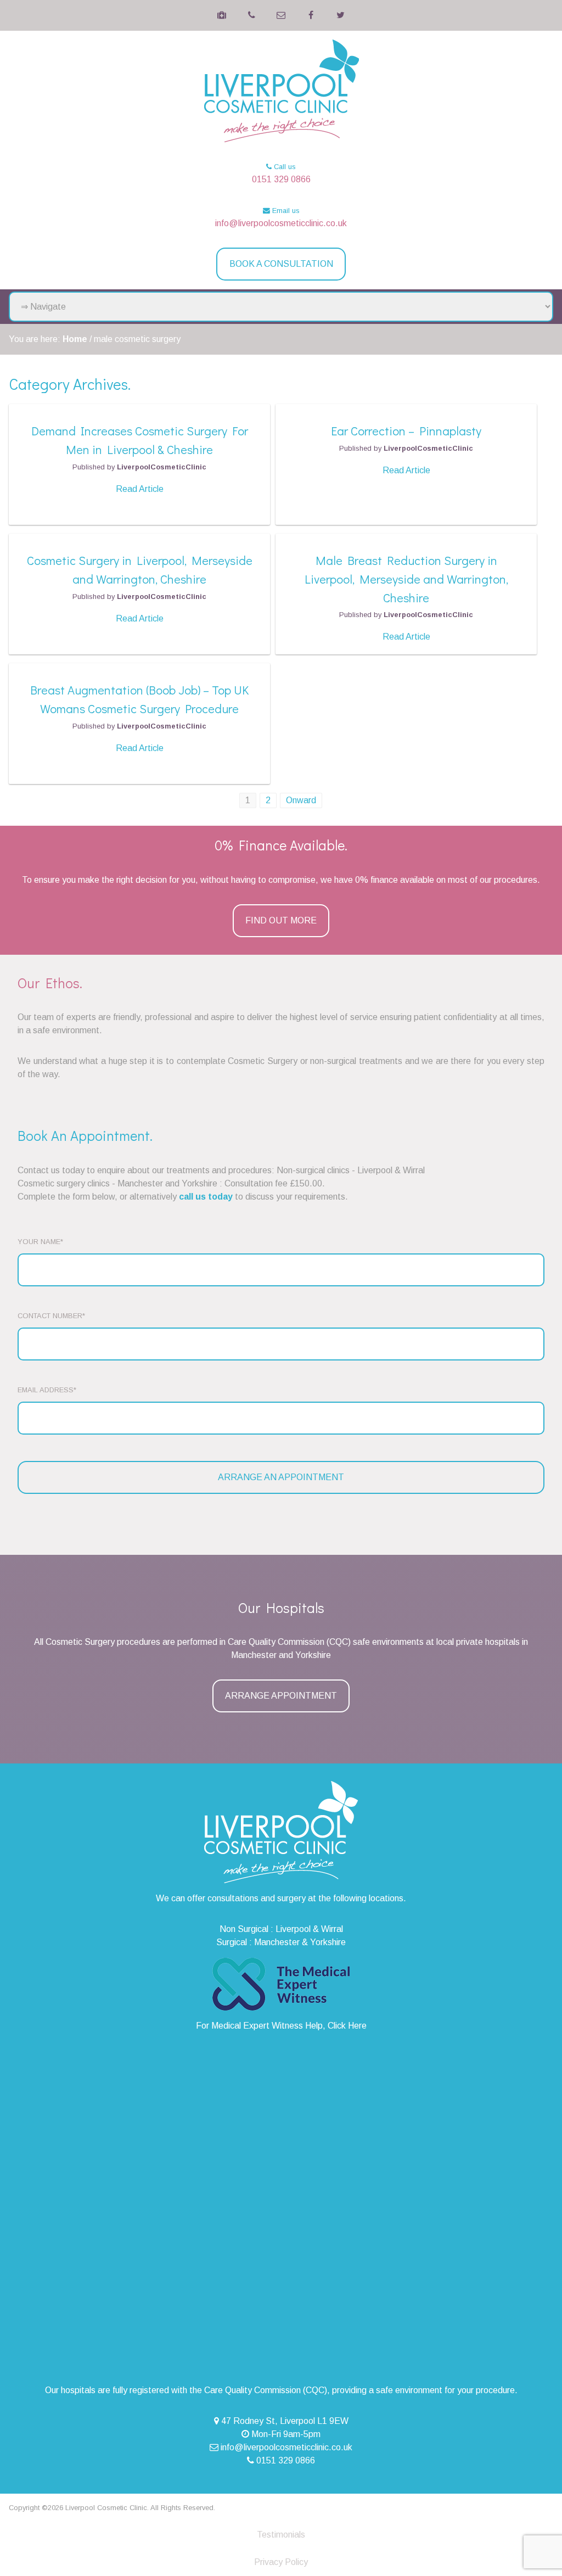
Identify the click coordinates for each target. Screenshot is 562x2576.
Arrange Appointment (281, 1696)
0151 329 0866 (281, 179)
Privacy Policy (281, 2562)
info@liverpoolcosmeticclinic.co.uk (281, 223)
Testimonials (281, 2535)
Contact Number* (51, 1316)
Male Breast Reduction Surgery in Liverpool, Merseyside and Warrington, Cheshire (406, 579)
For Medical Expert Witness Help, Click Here (281, 2026)
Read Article (140, 489)
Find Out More (281, 920)
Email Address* (47, 1390)
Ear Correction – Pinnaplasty (406, 431)
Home (75, 339)
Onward (301, 800)
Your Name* (40, 1242)
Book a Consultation (281, 264)
